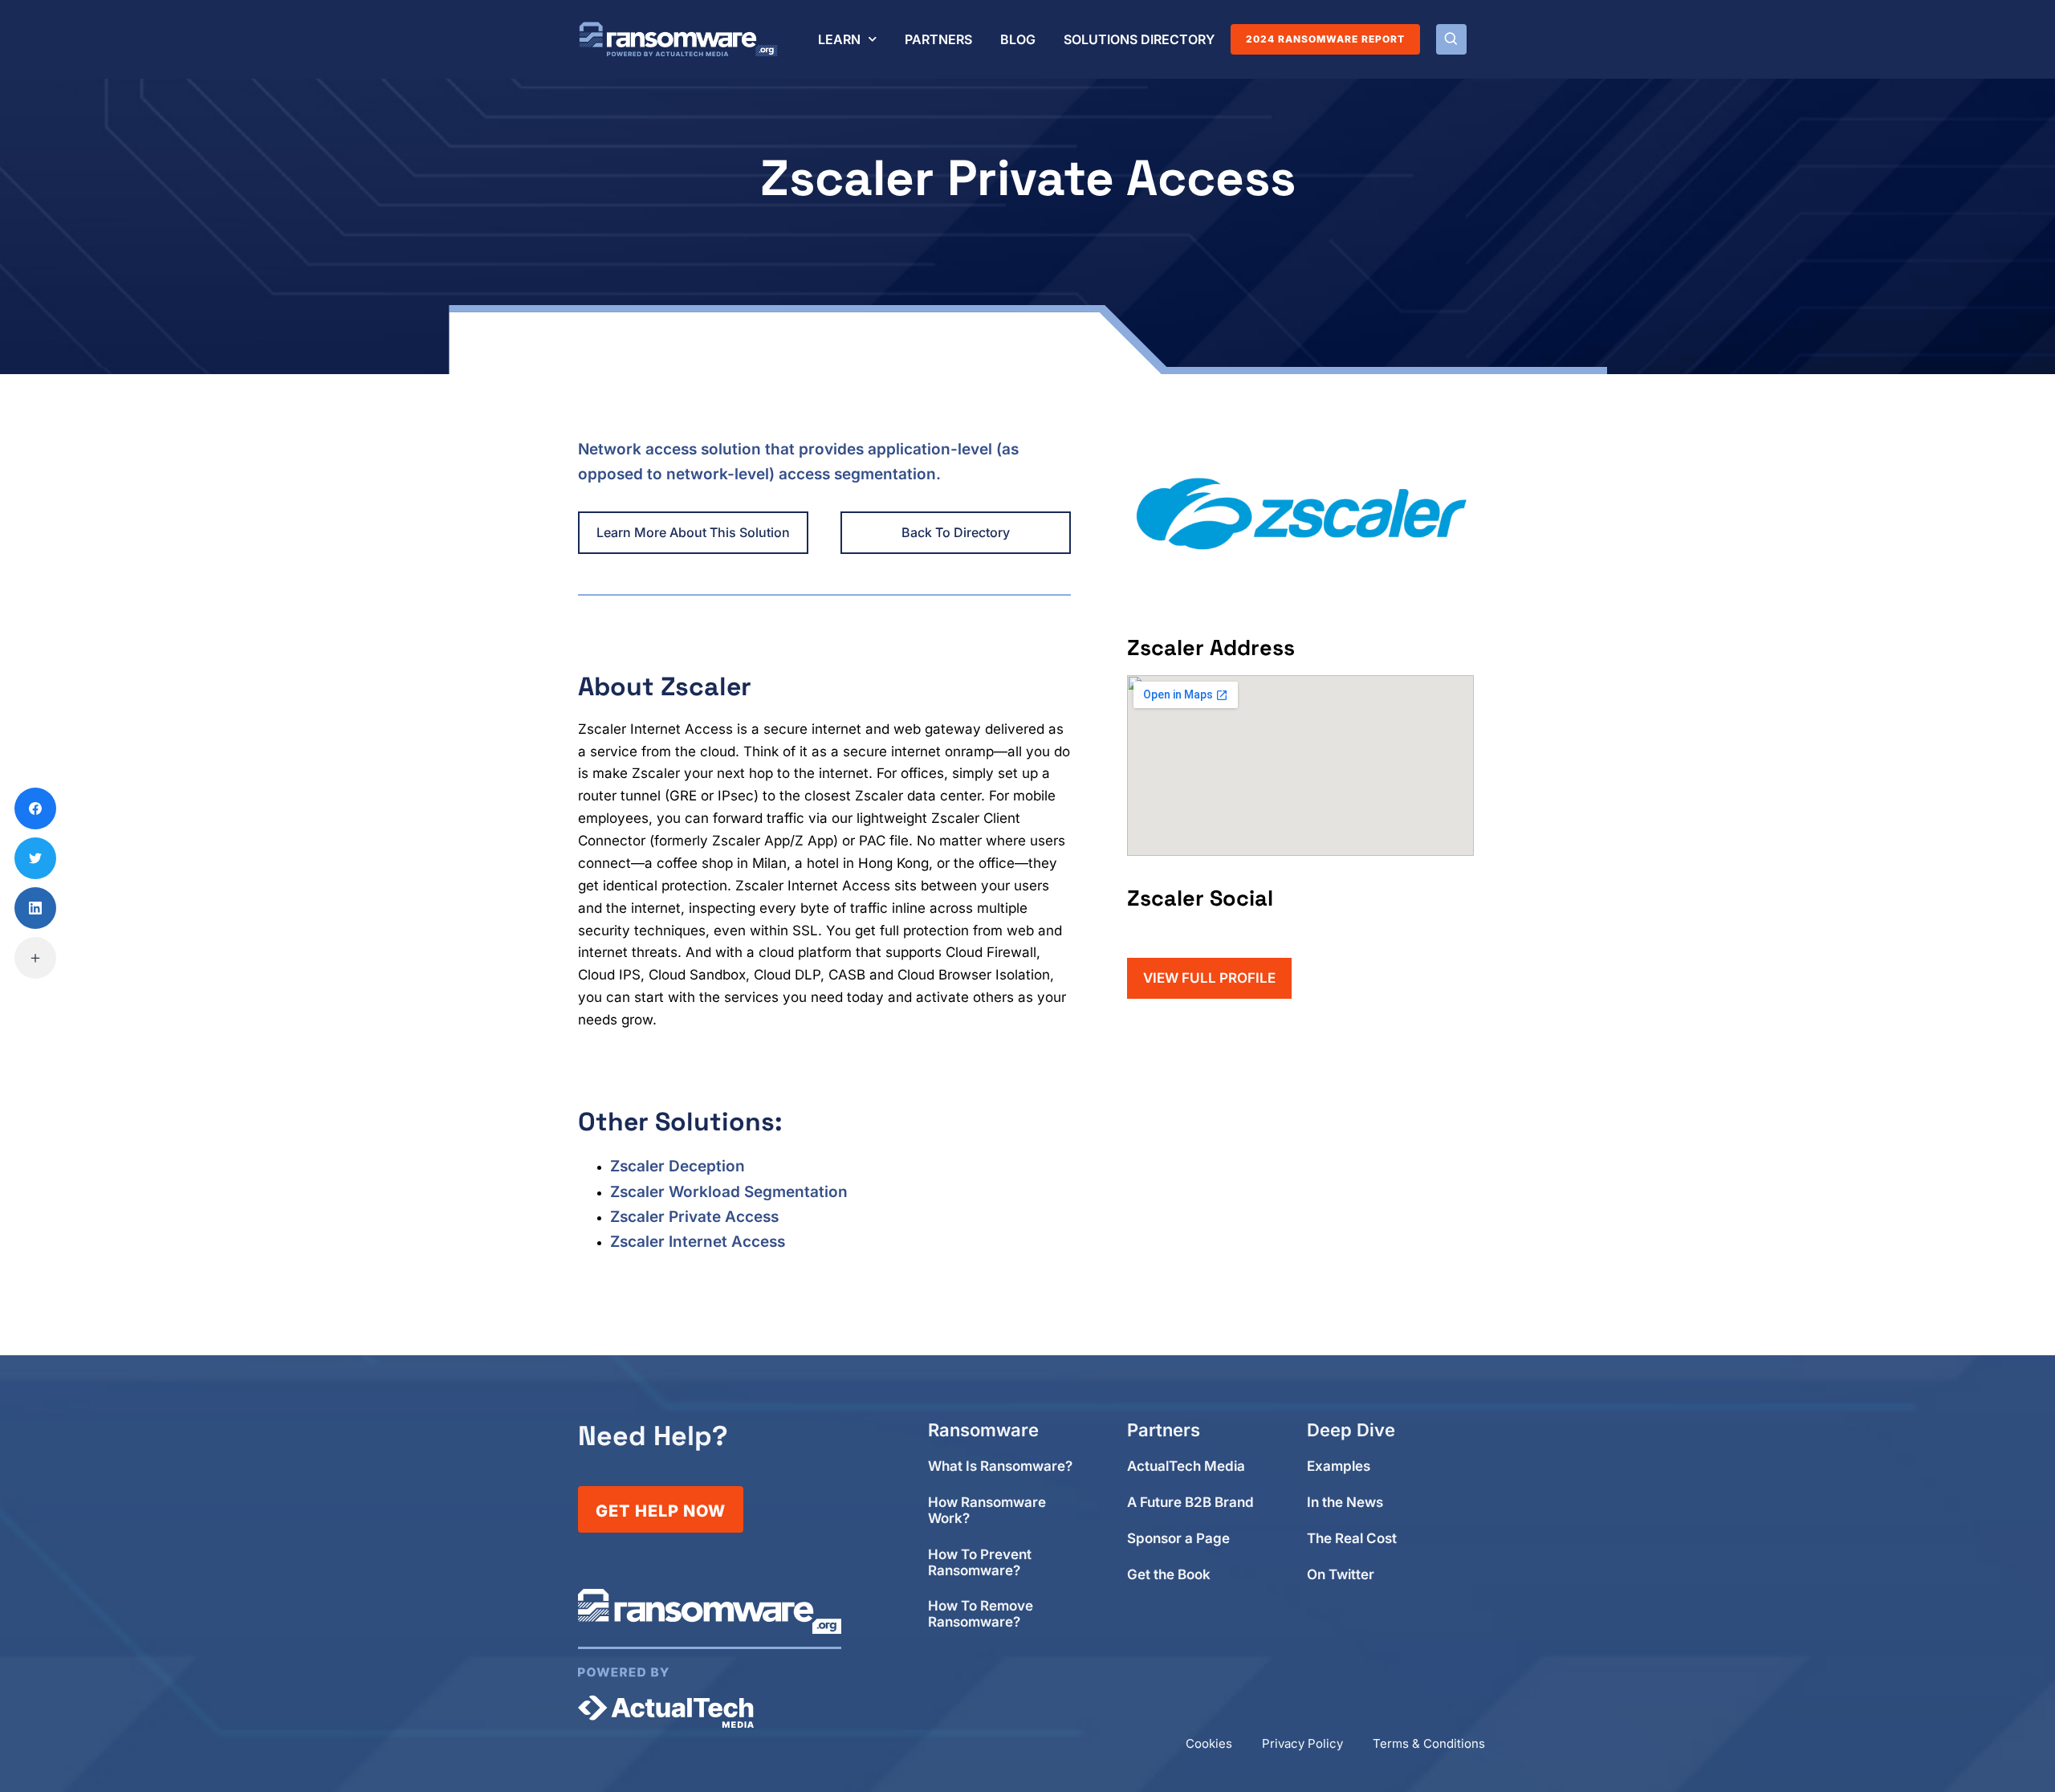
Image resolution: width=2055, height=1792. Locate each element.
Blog (1018, 39)
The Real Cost (1352, 1539)
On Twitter (1341, 1575)
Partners (938, 39)
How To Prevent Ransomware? (980, 1563)
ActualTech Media (1186, 1466)
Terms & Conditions (1429, 1743)
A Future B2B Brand (1190, 1503)
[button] (1451, 39)
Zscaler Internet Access (698, 1242)
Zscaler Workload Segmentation (729, 1192)
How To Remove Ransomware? (981, 1614)
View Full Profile (1209, 978)
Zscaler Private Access (694, 1217)
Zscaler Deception (678, 1166)
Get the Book (1169, 1575)
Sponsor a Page (1178, 1539)
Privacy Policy (1302, 1743)
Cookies (1209, 1743)
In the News (1345, 1503)
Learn (839, 39)
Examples (1339, 1466)
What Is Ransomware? (1000, 1466)
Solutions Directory (1139, 39)
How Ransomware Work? (987, 1511)
